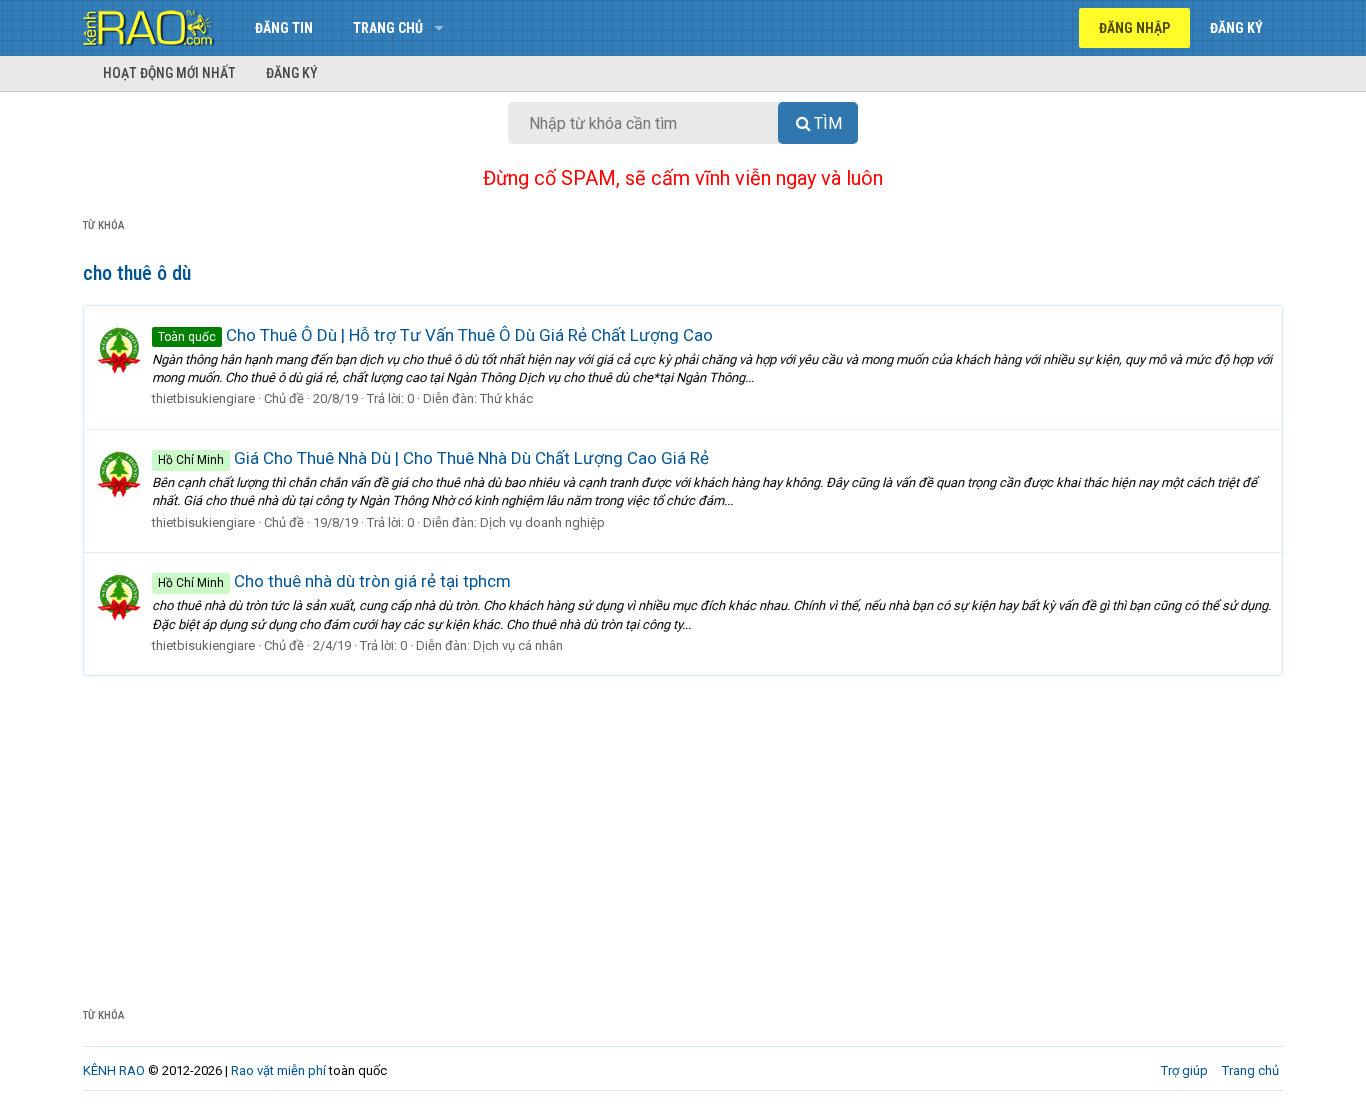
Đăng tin (284, 28)
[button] (438, 28)
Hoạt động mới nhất (169, 73)
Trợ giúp (1184, 1070)
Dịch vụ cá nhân (518, 645)
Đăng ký (292, 73)
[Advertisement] (683, 826)
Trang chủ (388, 28)
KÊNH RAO (114, 1070)
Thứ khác (506, 398)
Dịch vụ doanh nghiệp (542, 522)
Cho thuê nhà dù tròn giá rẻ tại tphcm (334, 581)
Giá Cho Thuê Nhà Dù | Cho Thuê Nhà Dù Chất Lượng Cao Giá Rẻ (433, 458)
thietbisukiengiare (203, 398)
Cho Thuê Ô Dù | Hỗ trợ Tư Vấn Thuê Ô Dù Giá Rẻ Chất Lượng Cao (435, 335)
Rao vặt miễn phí (278, 1070)
